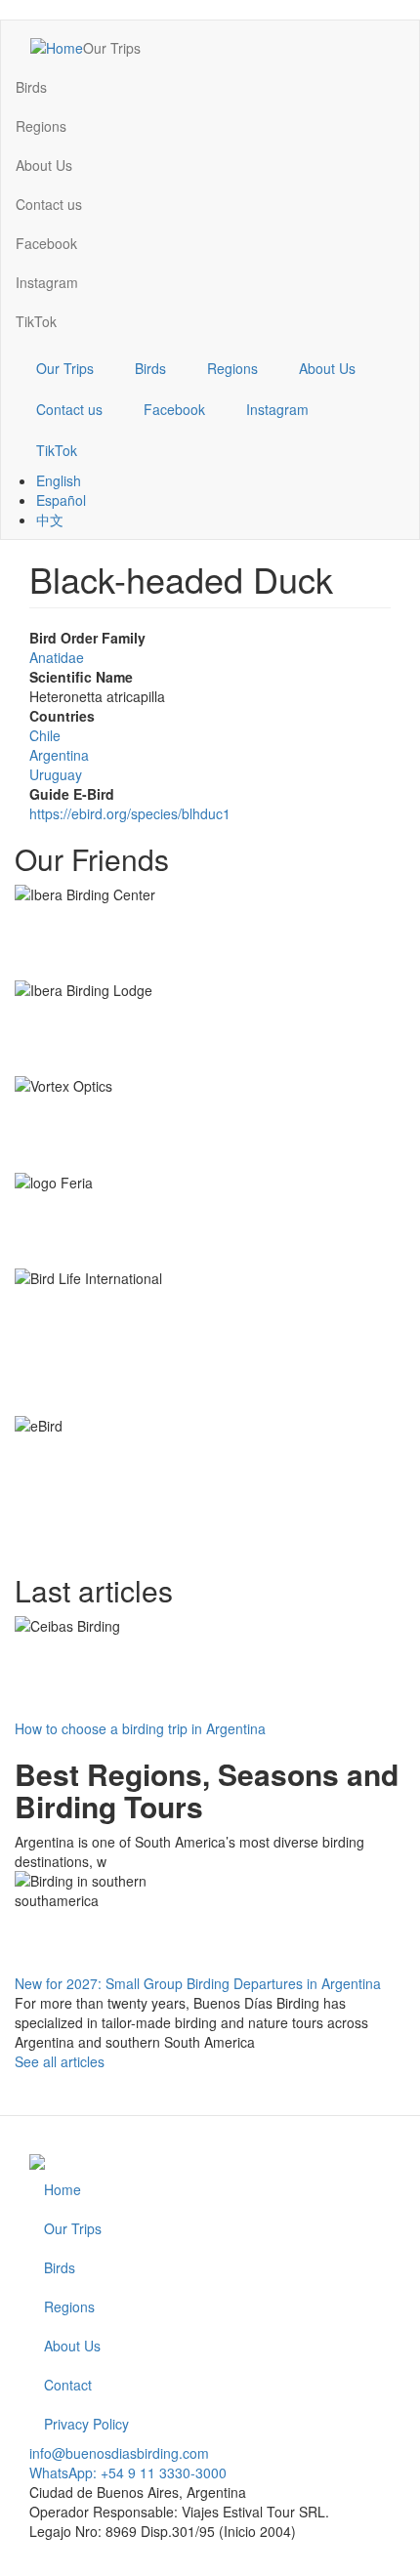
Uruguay (56, 774)
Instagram (47, 282)
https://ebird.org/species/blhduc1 (130, 813)
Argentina (59, 755)
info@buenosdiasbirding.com (119, 2453)
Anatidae (57, 657)
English (59, 480)
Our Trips (112, 48)
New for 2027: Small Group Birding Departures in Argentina (198, 1983)
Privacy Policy (86, 2424)
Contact (68, 2385)
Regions (41, 126)
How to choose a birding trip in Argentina (140, 1728)
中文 (50, 519)
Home (63, 2189)
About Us (44, 165)
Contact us (49, 204)
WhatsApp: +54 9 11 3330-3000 (128, 2472)
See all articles (60, 2061)
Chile (45, 735)
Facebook (46, 243)
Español (61, 500)
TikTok (36, 321)
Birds (31, 87)
